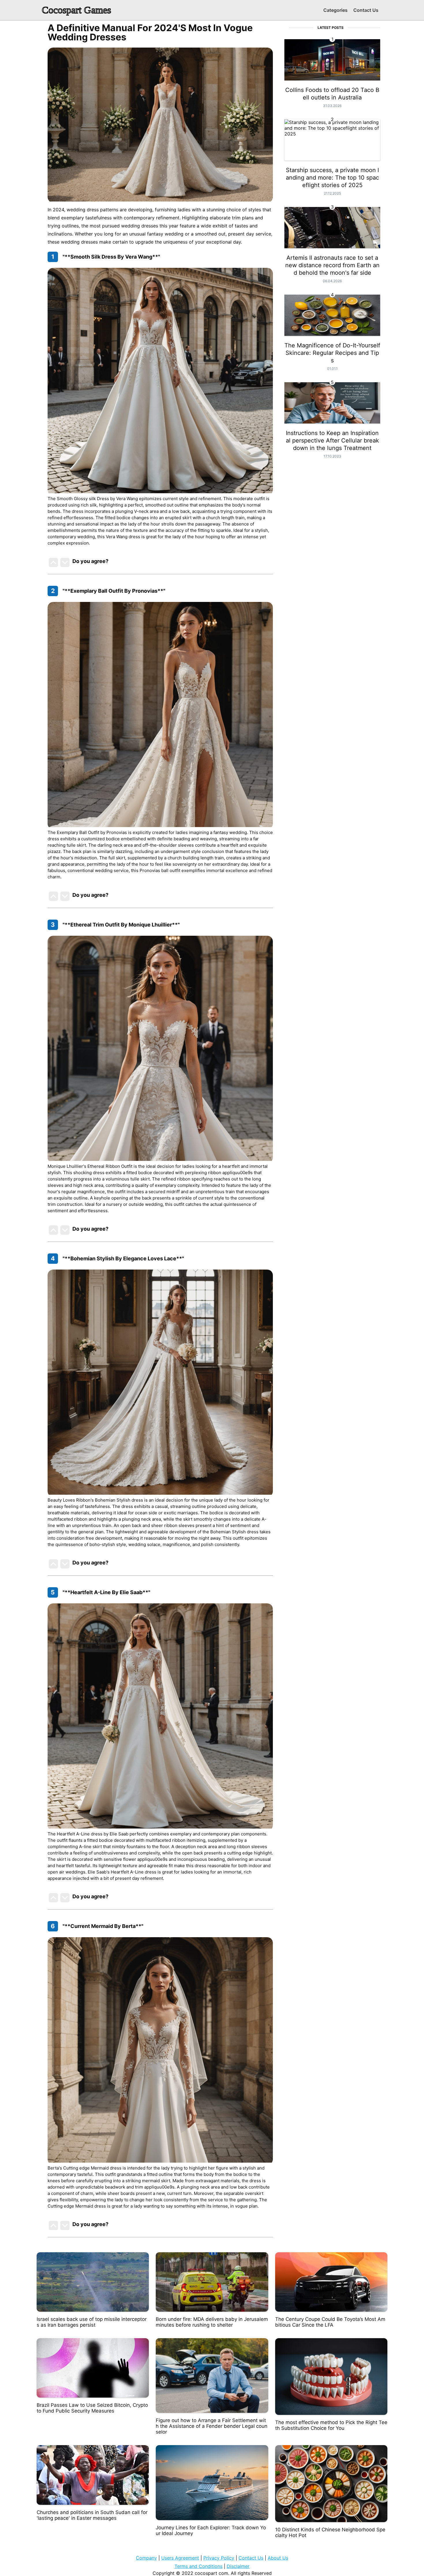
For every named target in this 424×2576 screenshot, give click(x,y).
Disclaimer (238, 2566)
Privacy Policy (219, 2558)
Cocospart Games (76, 10)
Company (146, 2558)
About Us (278, 2558)
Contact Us (366, 10)
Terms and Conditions (198, 2566)
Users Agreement (180, 2558)
